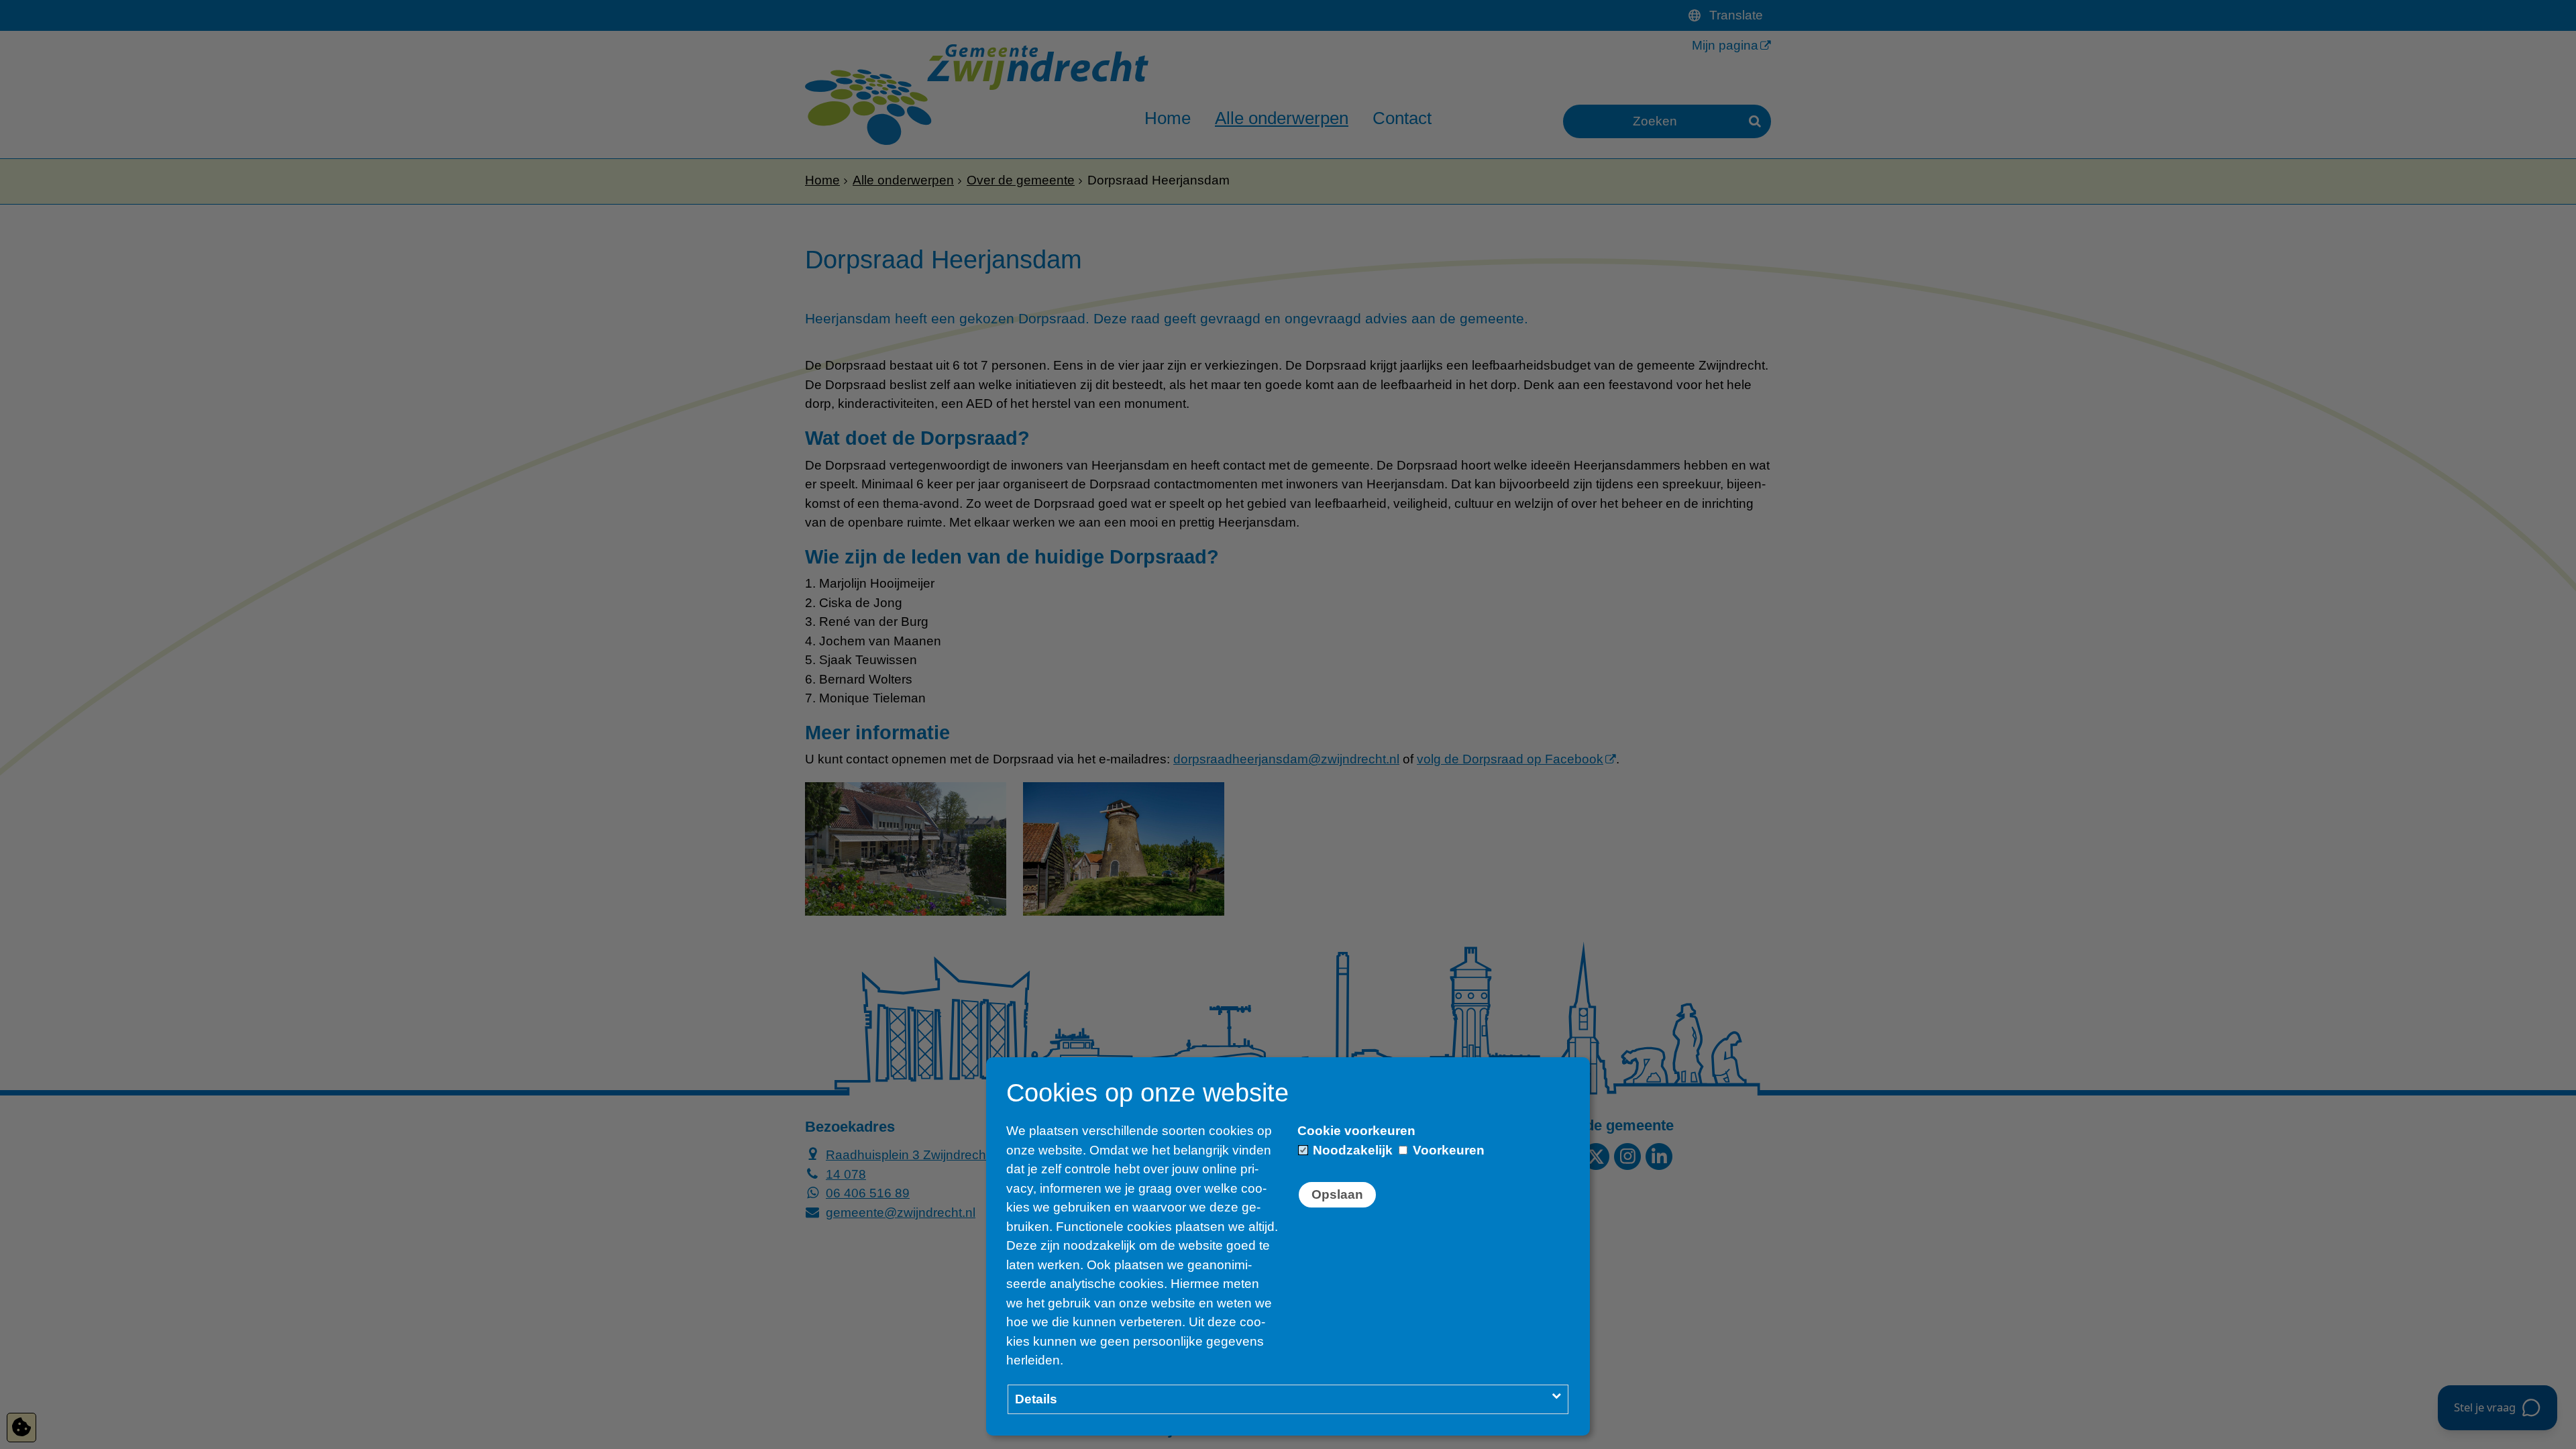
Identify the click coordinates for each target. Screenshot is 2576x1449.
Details (1036, 1399)
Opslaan (1337, 1194)
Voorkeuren (1447, 1150)
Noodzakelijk (1351, 1150)
